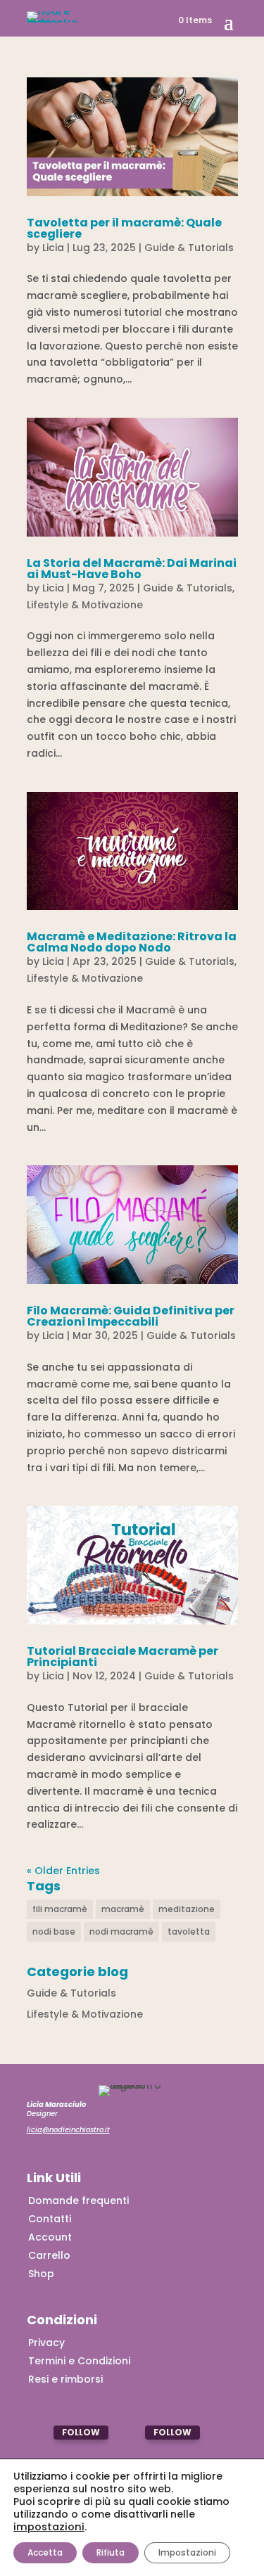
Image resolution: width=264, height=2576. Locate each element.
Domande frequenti (78, 2200)
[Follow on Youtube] (132, 2433)
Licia (53, 248)
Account (50, 2237)
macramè (123, 1909)
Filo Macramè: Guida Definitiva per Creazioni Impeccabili (131, 1316)
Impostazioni (187, 2552)
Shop (41, 2274)
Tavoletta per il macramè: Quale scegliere (124, 228)
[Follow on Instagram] (40, 2433)
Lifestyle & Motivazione (85, 605)
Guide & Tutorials (189, 248)
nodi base (54, 1931)
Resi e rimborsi (65, 2379)
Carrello (49, 2255)
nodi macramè (121, 1931)
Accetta (45, 2552)
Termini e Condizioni (79, 2361)
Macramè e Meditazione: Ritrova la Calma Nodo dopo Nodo (132, 942)
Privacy (46, 2343)
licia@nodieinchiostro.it (68, 2130)
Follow (81, 2432)
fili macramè (60, 1909)
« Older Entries (63, 1871)
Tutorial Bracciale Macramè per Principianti (122, 1657)
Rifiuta (111, 2552)
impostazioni (49, 2527)
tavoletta (189, 1931)
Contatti (50, 2219)
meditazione (187, 1909)
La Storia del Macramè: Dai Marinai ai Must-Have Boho (132, 569)
